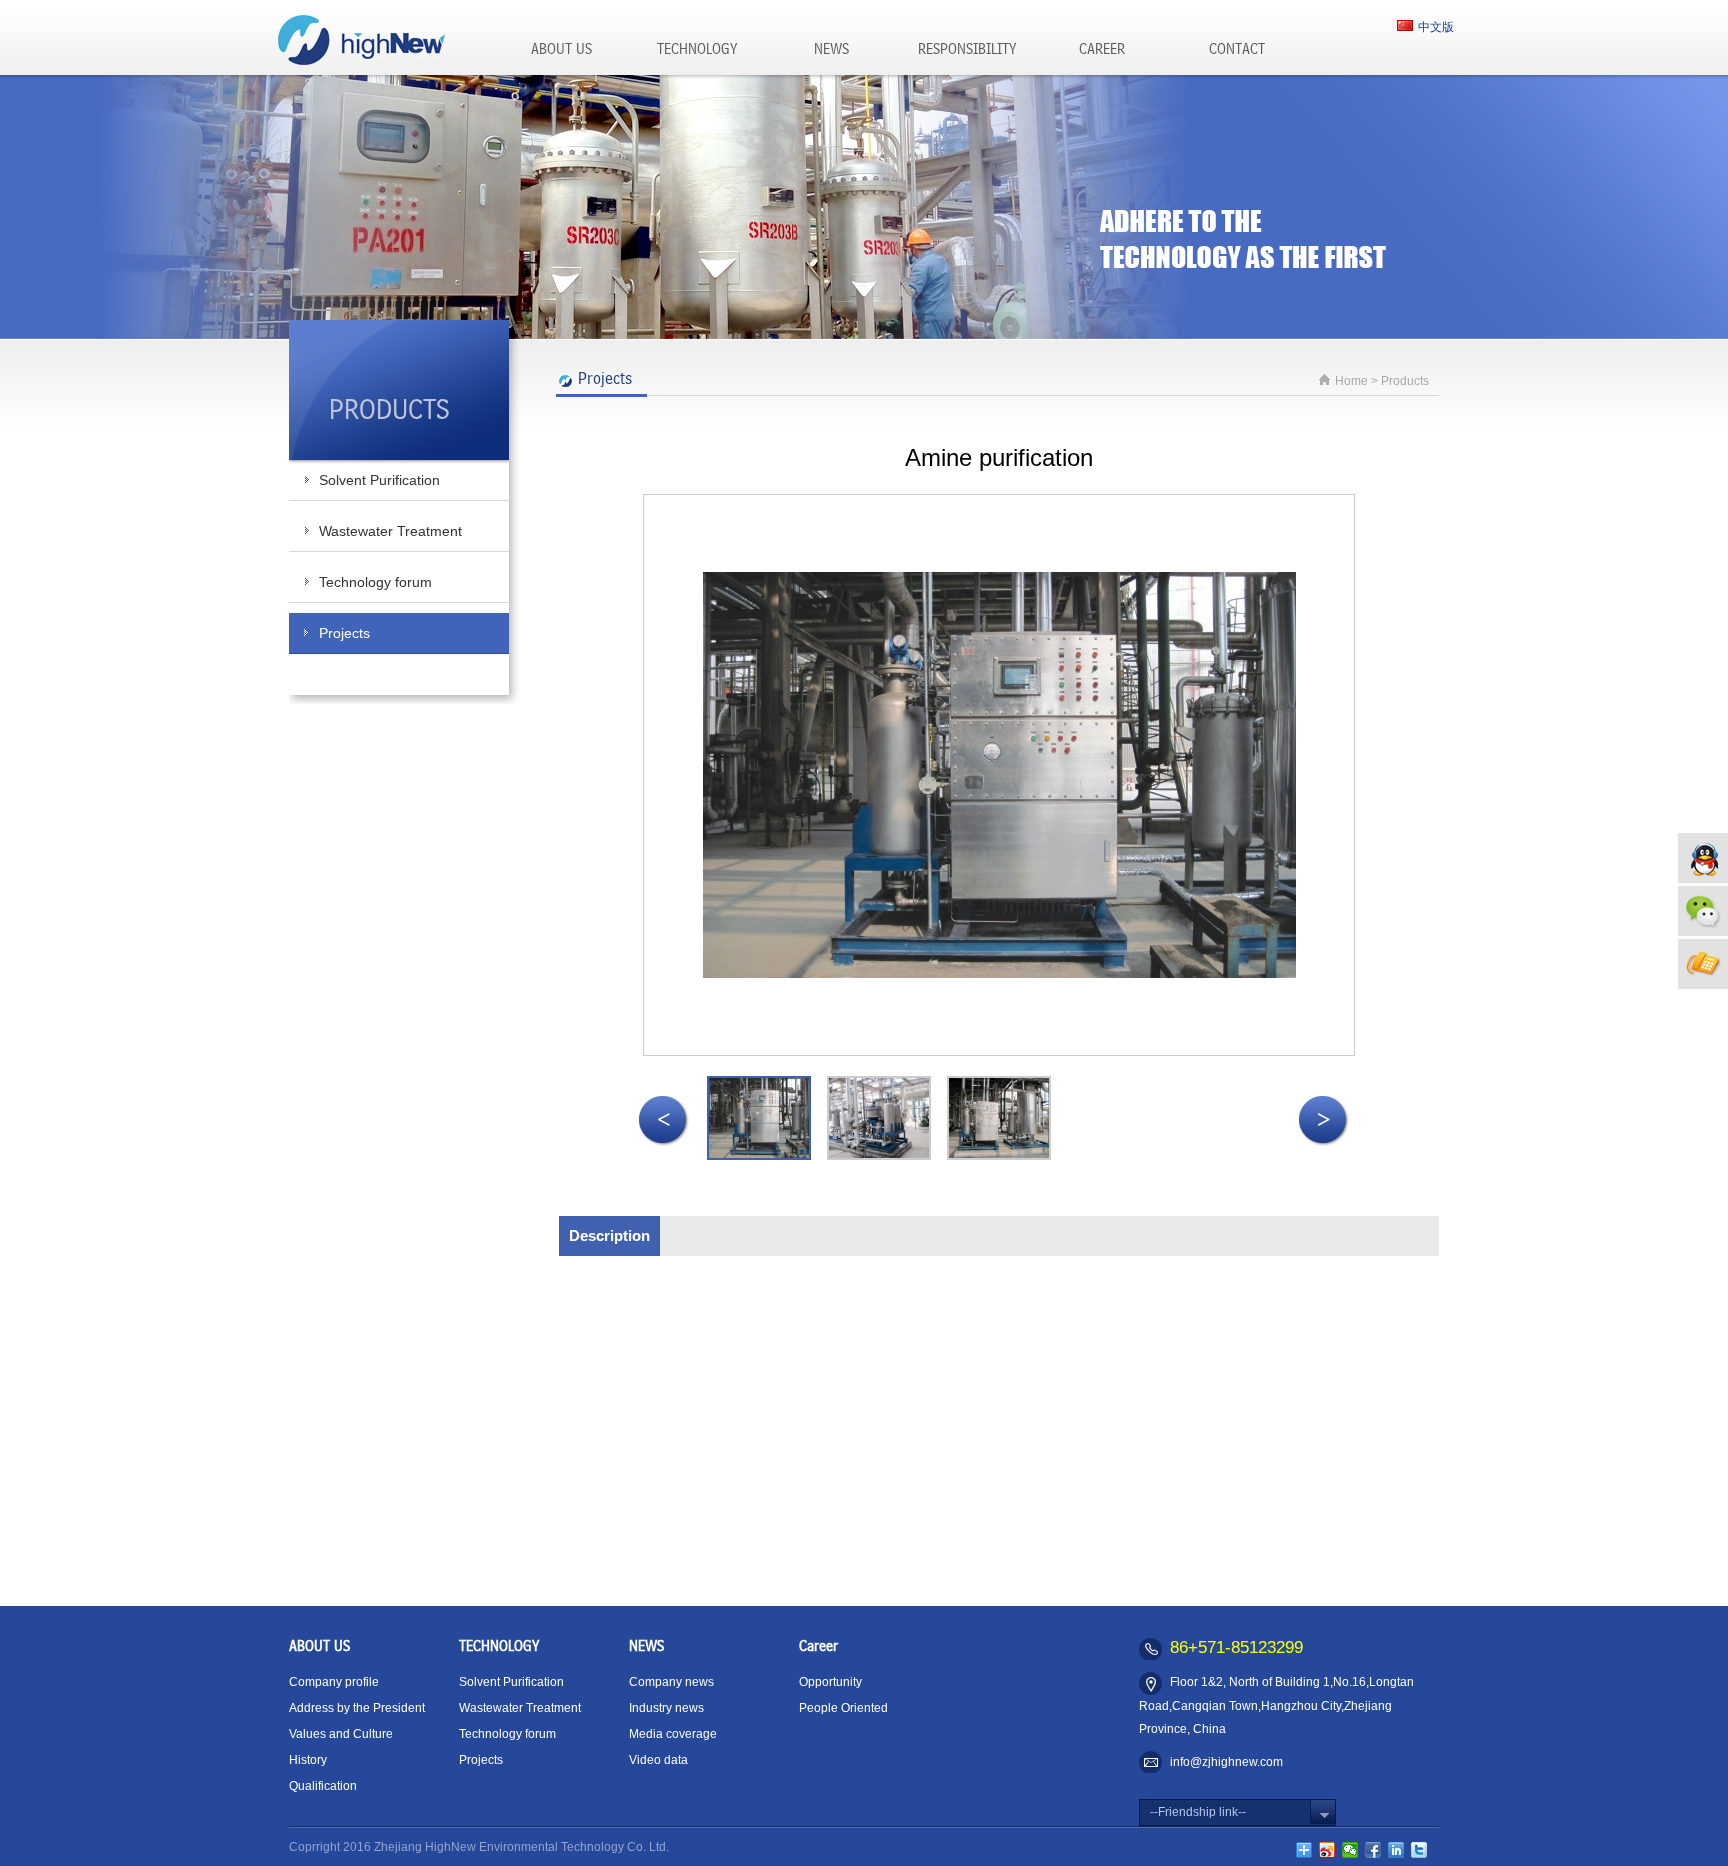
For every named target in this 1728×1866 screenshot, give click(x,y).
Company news (671, 1682)
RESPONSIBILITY (967, 50)
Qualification (323, 1786)
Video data (658, 1760)
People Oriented (843, 1708)
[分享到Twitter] (1419, 1850)
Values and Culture (341, 1734)
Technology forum (375, 582)
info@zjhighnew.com (1226, 1762)
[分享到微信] (1350, 1850)
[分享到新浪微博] (1327, 1850)
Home (1351, 381)
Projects (344, 633)
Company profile (334, 1682)
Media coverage (673, 1734)
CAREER (1102, 50)
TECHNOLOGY (697, 50)
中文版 (1436, 27)
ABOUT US (561, 50)
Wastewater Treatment (390, 531)
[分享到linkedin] (1396, 1850)
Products (1405, 381)
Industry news (666, 1708)
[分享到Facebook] (1373, 1850)
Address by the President (357, 1708)
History (308, 1760)
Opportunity (830, 1682)
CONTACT (1237, 50)
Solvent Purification (379, 480)
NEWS (831, 50)
